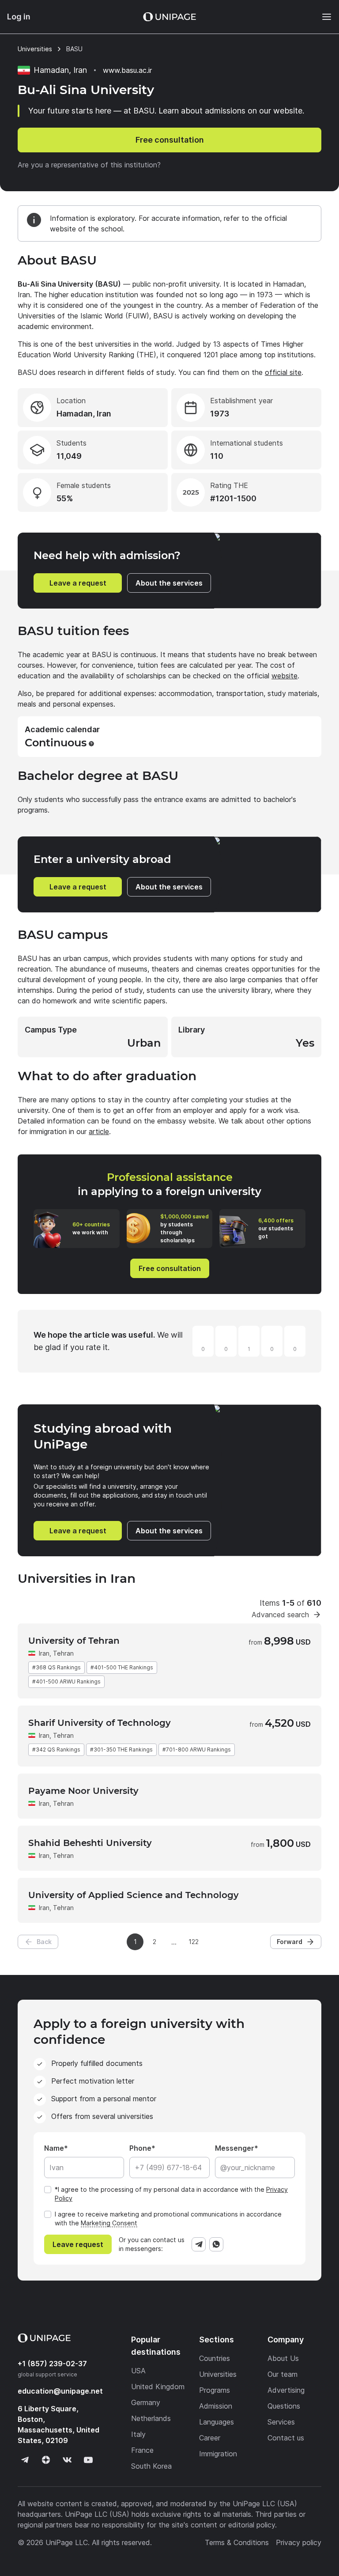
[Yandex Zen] (46, 2460)
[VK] (67, 2460)
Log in (19, 17)
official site (283, 372)
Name (54, 2148)
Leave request (78, 2244)
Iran (44, 1653)
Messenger (235, 2148)
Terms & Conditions (237, 2542)
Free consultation (170, 140)
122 (194, 1942)
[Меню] (322, 17)
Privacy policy (299, 2542)
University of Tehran (74, 1641)
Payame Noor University (83, 1791)
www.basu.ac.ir (127, 70)
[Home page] (169, 17)
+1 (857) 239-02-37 (52, 2364)
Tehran (63, 1653)
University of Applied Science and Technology (134, 1895)
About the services (169, 583)
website (284, 676)
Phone (140, 2148)
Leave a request (78, 583)
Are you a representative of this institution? (89, 165)
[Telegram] (199, 2244)
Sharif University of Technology (100, 1723)
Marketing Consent (109, 2223)
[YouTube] (88, 2460)
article (99, 1131)
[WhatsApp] (216, 2244)
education (60, 2391)
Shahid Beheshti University (90, 1843)
